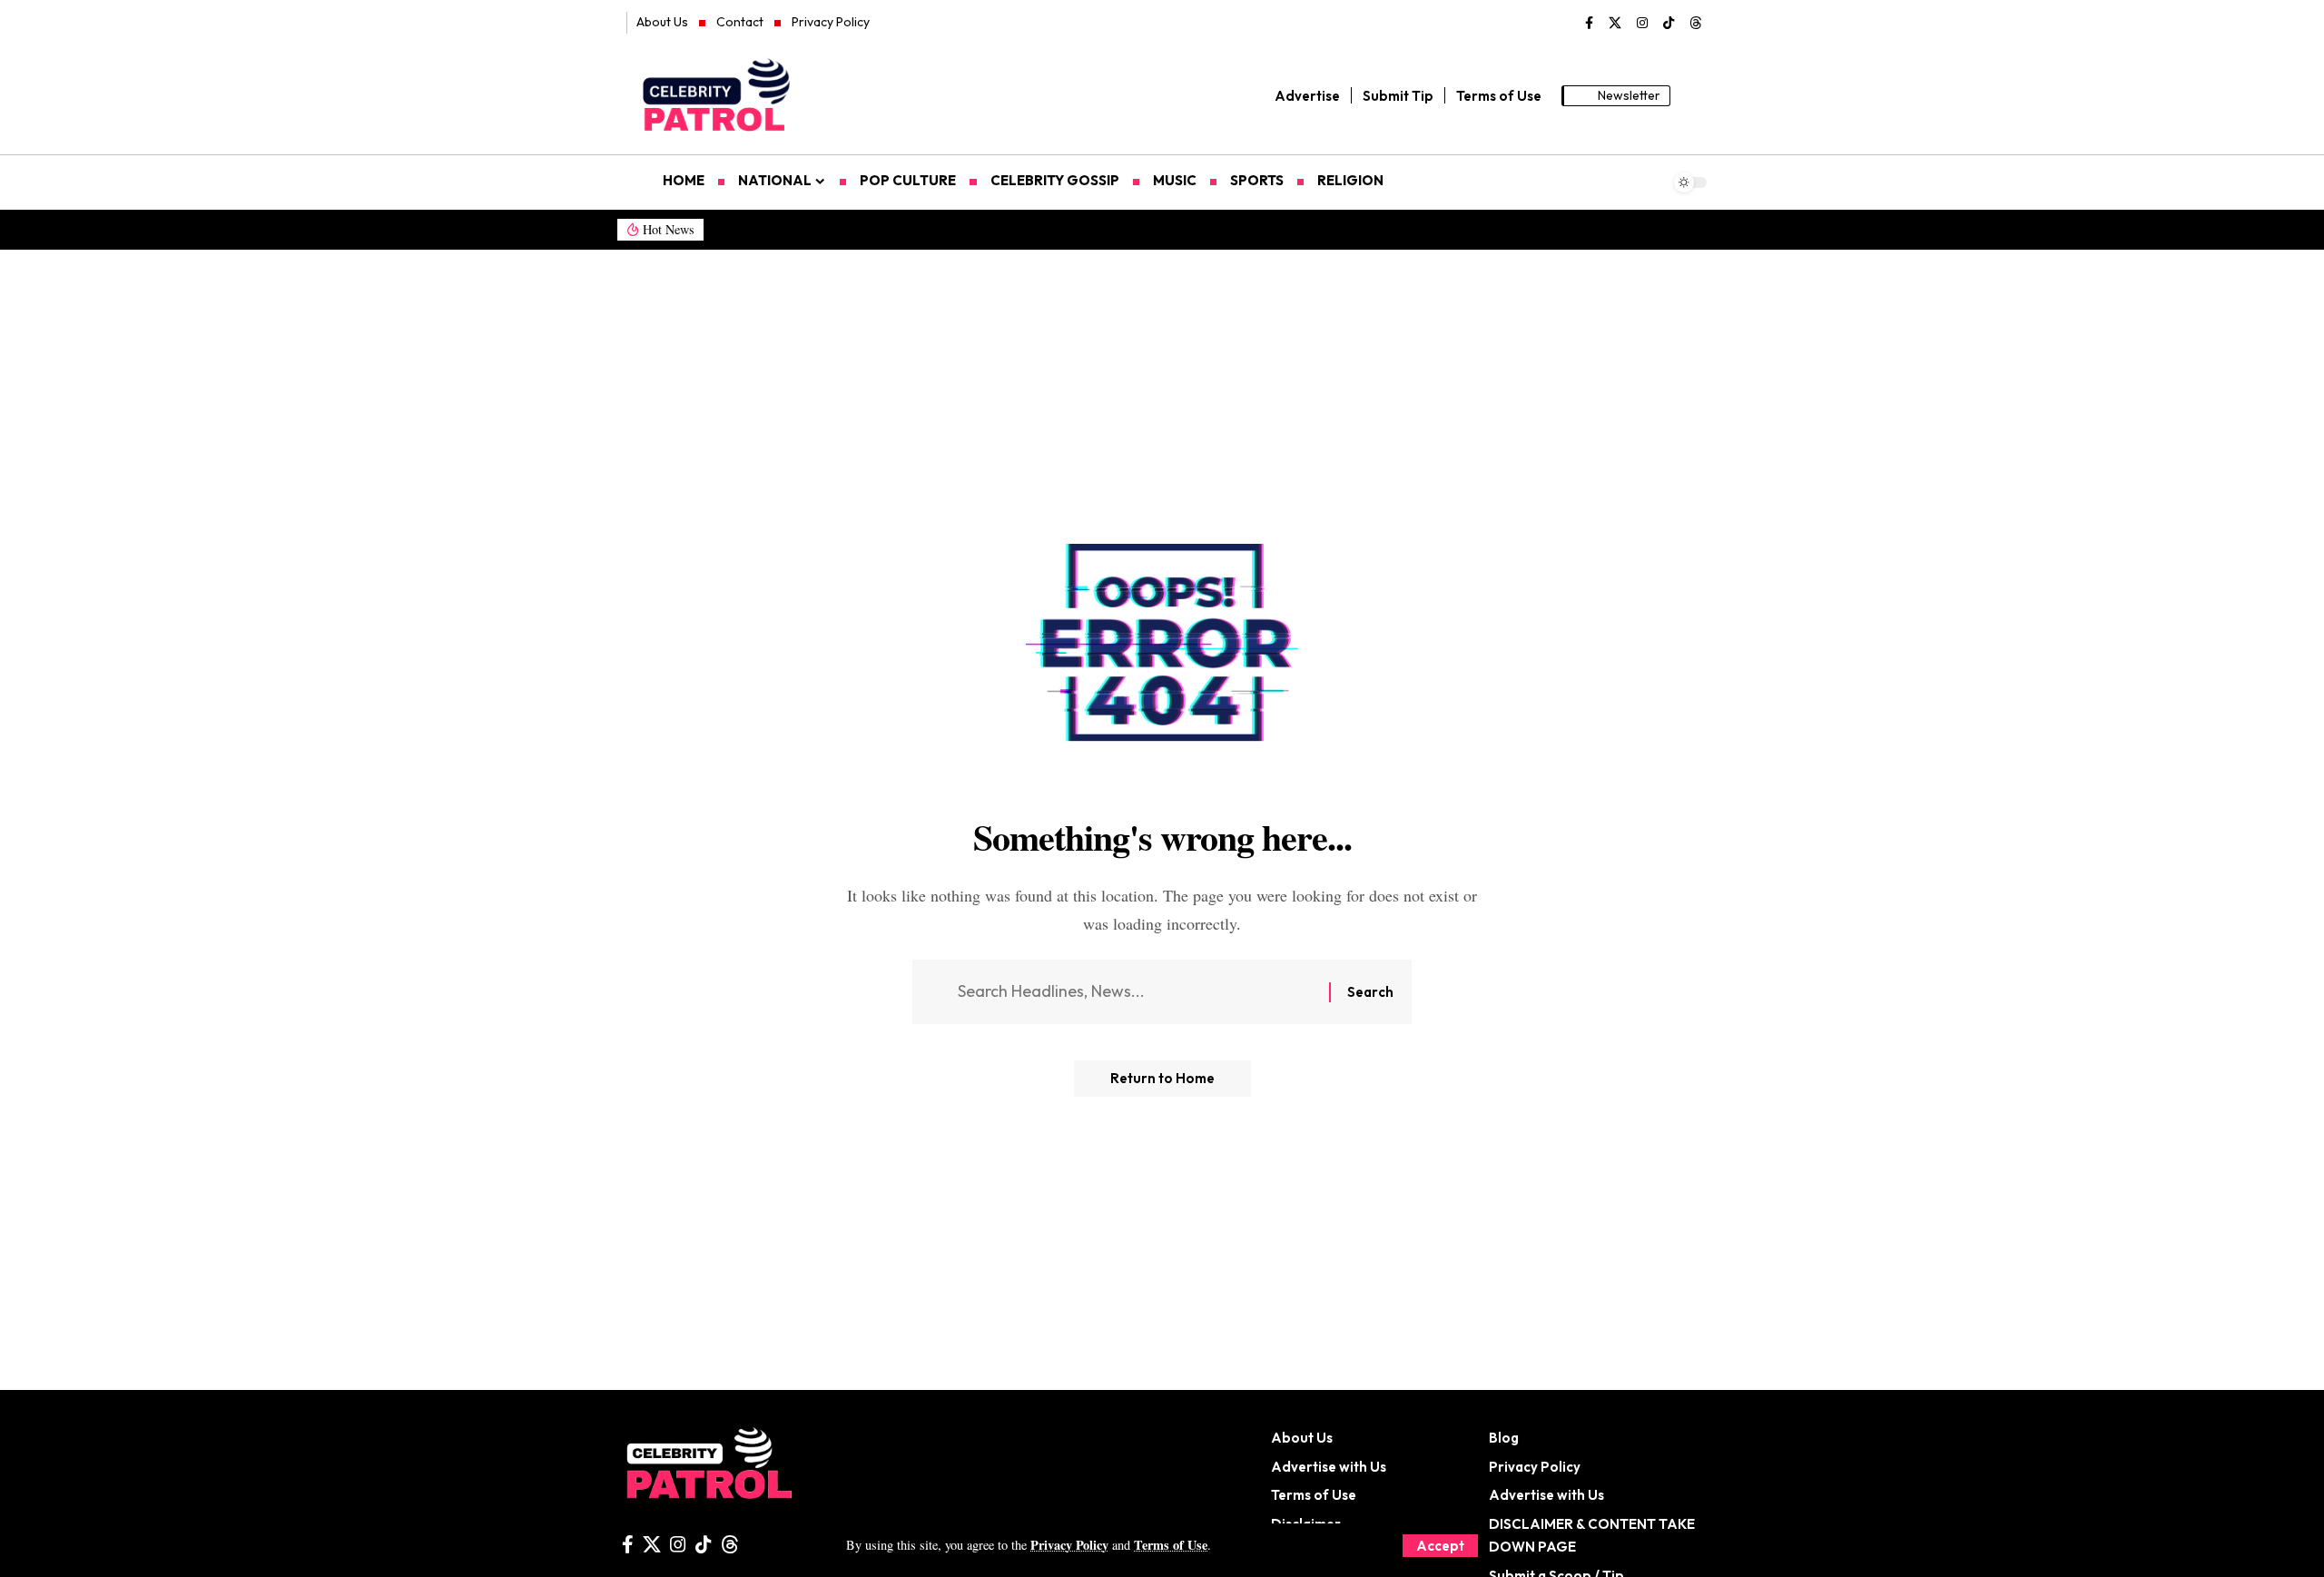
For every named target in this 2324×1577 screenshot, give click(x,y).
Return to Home (1162, 1078)
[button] (1440, 1546)
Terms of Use (1171, 1545)
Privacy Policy (1069, 1545)
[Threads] (1696, 24)
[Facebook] (1589, 24)
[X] (1615, 24)
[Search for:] (1137, 992)
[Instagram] (1642, 24)
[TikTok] (1669, 24)
